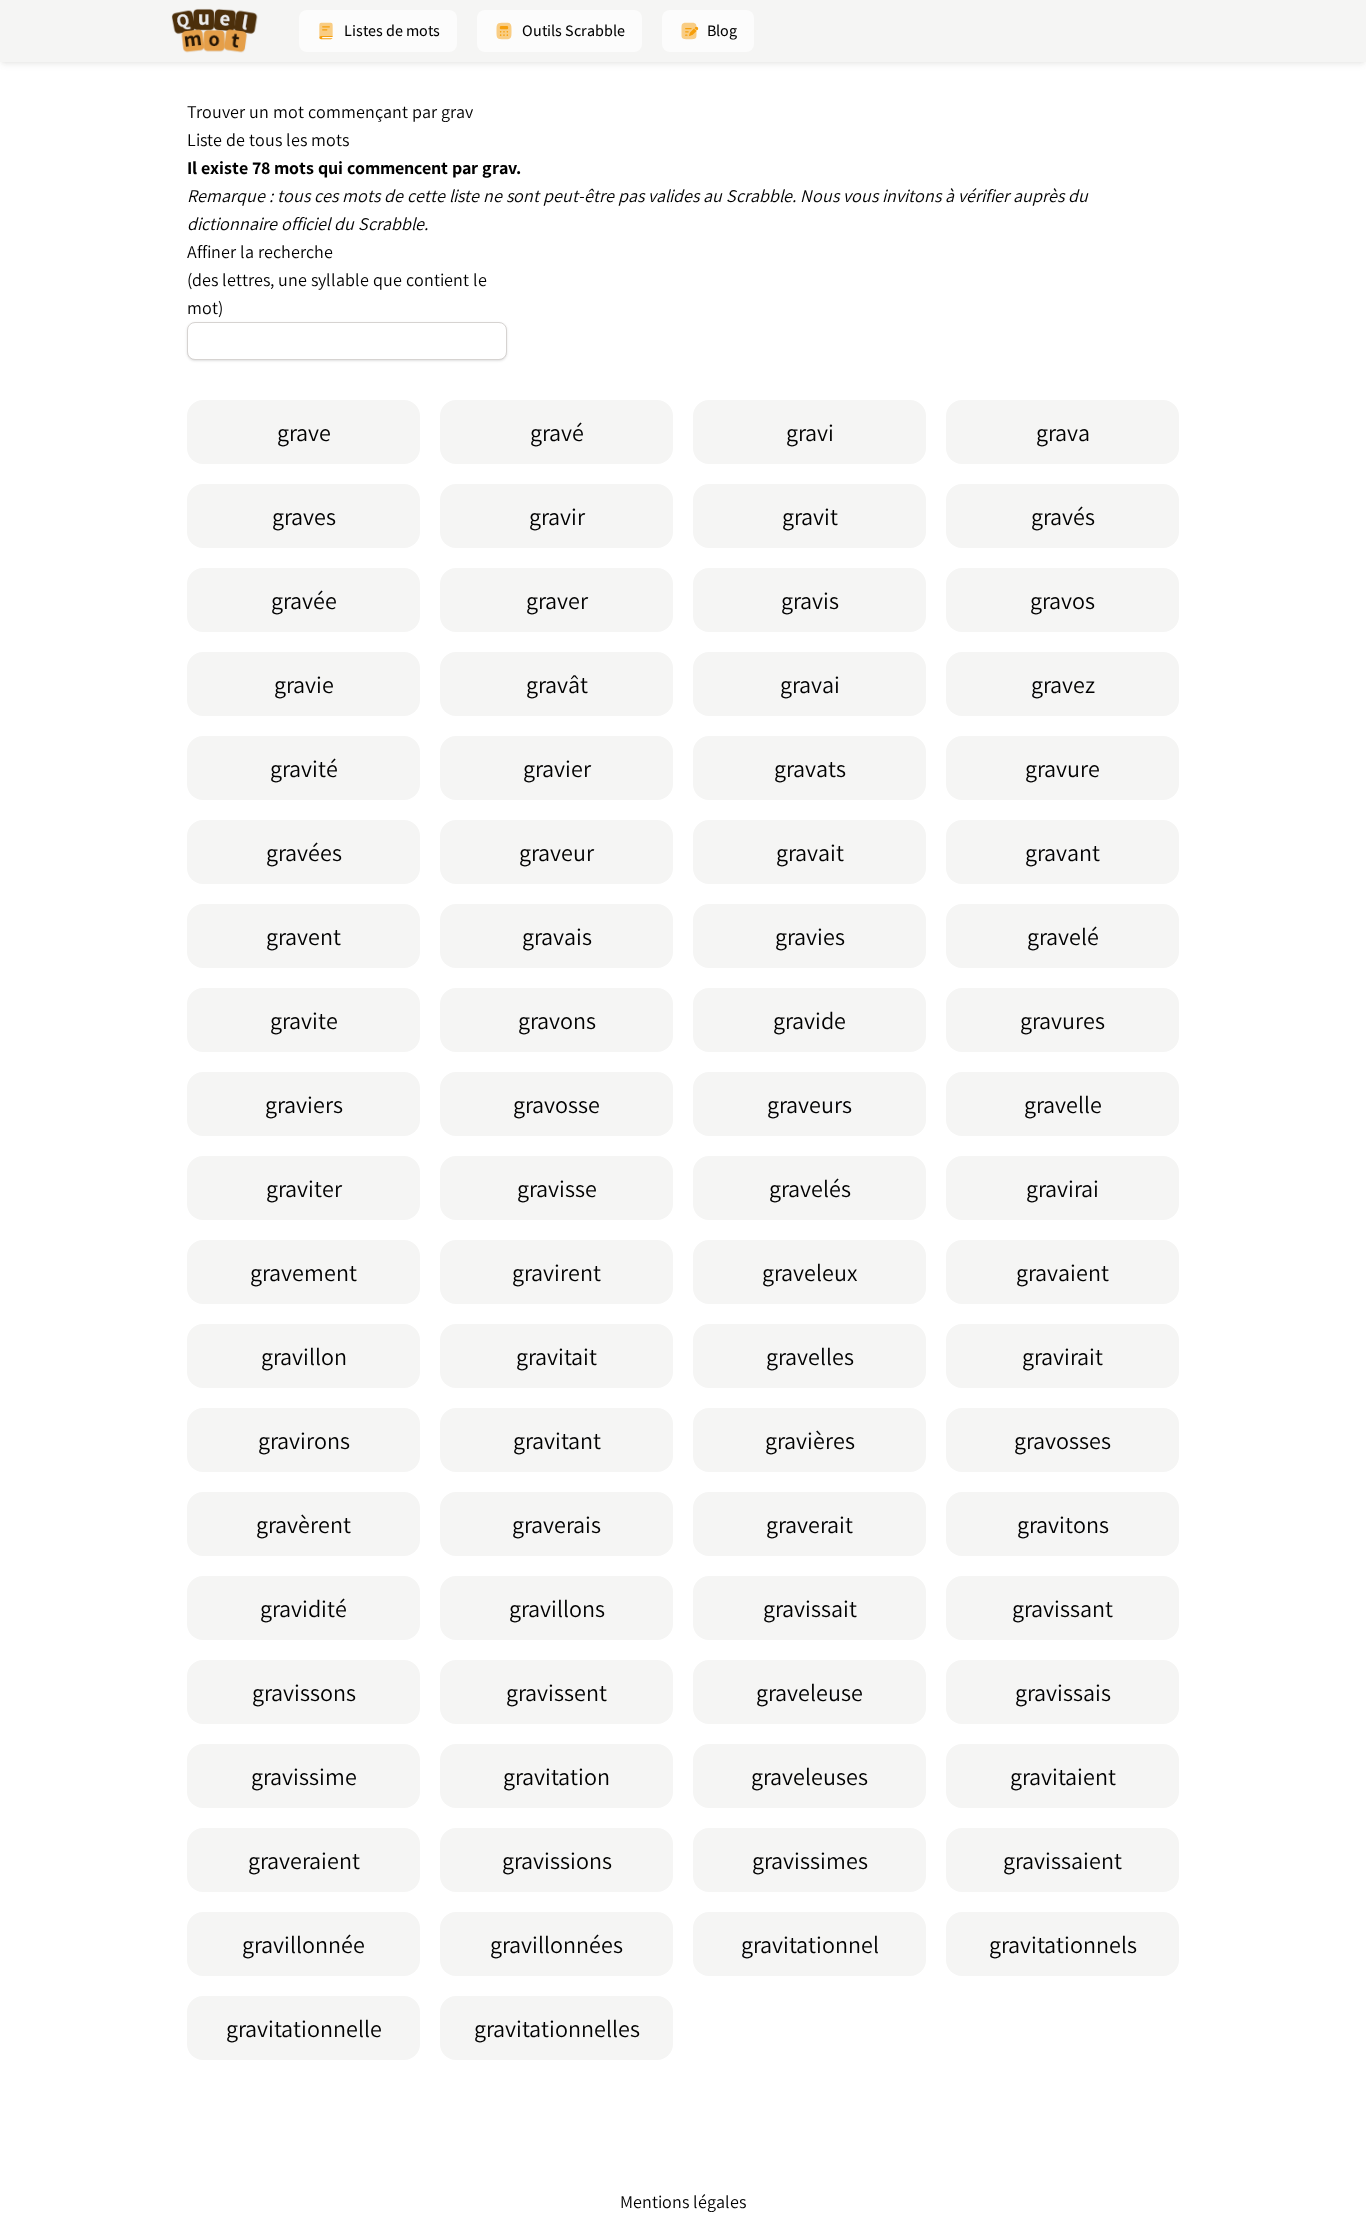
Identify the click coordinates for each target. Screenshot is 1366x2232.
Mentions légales (683, 2201)
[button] (378, 31)
